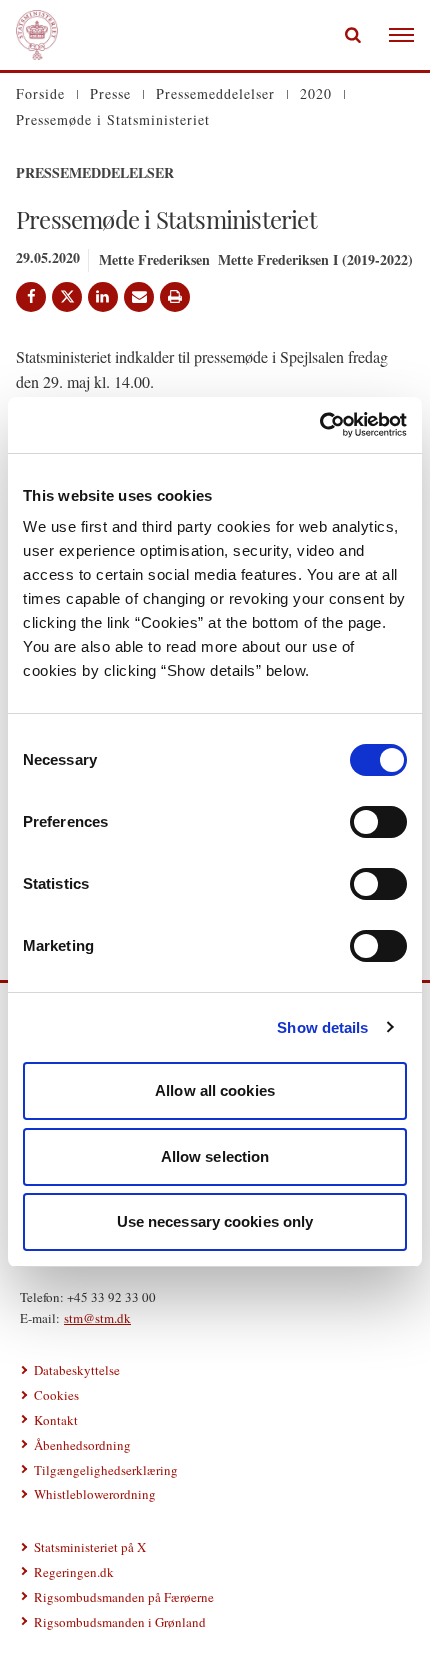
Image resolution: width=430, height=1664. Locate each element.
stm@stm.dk (97, 1318)
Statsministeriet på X (90, 1547)
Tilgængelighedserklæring (106, 1470)
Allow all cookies (215, 1090)
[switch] (378, 822)
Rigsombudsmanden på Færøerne (124, 1597)
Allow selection (215, 1156)
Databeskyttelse (77, 1370)
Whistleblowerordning (95, 1494)
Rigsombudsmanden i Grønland (120, 1622)
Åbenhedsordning (82, 1445)
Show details (322, 1027)
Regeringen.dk (74, 1572)
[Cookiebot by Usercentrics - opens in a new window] (319, 425)
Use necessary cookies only (215, 1221)
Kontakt (56, 1420)
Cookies (56, 1395)
